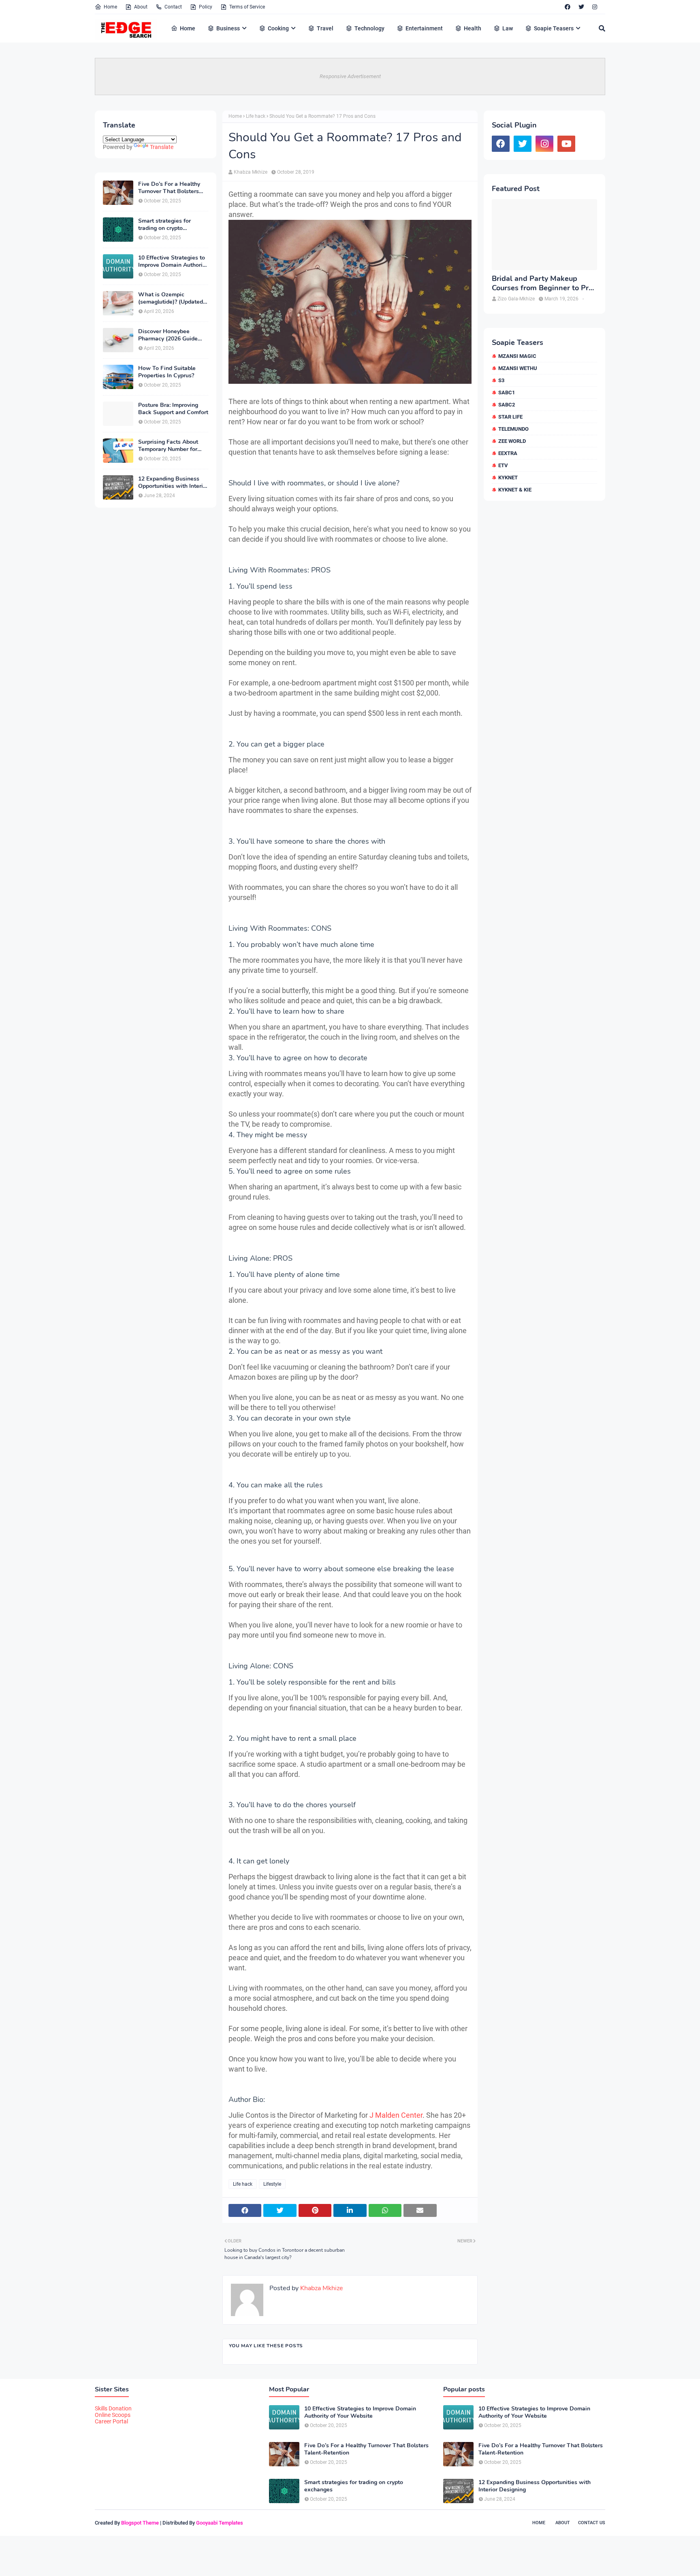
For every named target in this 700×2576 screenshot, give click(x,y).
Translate (162, 147)
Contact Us (592, 2523)
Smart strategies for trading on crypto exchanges (164, 225)
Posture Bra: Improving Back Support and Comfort (173, 409)
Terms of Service (247, 7)
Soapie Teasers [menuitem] (554, 28)
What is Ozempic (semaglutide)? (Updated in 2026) (171, 298)
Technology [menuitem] (369, 28)
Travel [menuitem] (325, 28)
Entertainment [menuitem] (424, 28)
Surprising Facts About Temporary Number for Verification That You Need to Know (168, 446)
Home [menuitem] (188, 28)
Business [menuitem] (228, 28)
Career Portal (111, 2421)
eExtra (508, 453)
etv (503, 465)
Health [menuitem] (473, 28)
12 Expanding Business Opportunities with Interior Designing (173, 483)
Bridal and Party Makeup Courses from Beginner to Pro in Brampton (542, 284)
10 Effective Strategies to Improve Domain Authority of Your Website (173, 262)
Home (110, 7)
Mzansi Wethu (518, 368)
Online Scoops (113, 2415)
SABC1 (507, 392)
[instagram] (595, 7)
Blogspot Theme (140, 2523)
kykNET (508, 478)
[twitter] (581, 7)
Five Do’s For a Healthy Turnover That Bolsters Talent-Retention (169, 188)
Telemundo (513, 429)
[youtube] (566, 144)
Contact (173, 7)
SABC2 (507, 405)
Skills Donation (113, 2408)
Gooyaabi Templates (220, 2523)
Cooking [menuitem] (278, 28)
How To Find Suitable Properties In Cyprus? (167, 372)
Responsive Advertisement (350, 76)
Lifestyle (272, 2184)
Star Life (510, 417)
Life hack (256, 116)
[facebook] (568, 7)
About (141, 7)
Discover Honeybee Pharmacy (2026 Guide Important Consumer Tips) (173, 335)
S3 (501, 380)
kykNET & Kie (515, 490)
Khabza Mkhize (251, 172)
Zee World (512, 441)
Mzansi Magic (517, 356)
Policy (206, 7)
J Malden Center (396, 2115)
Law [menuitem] (508, 28)
